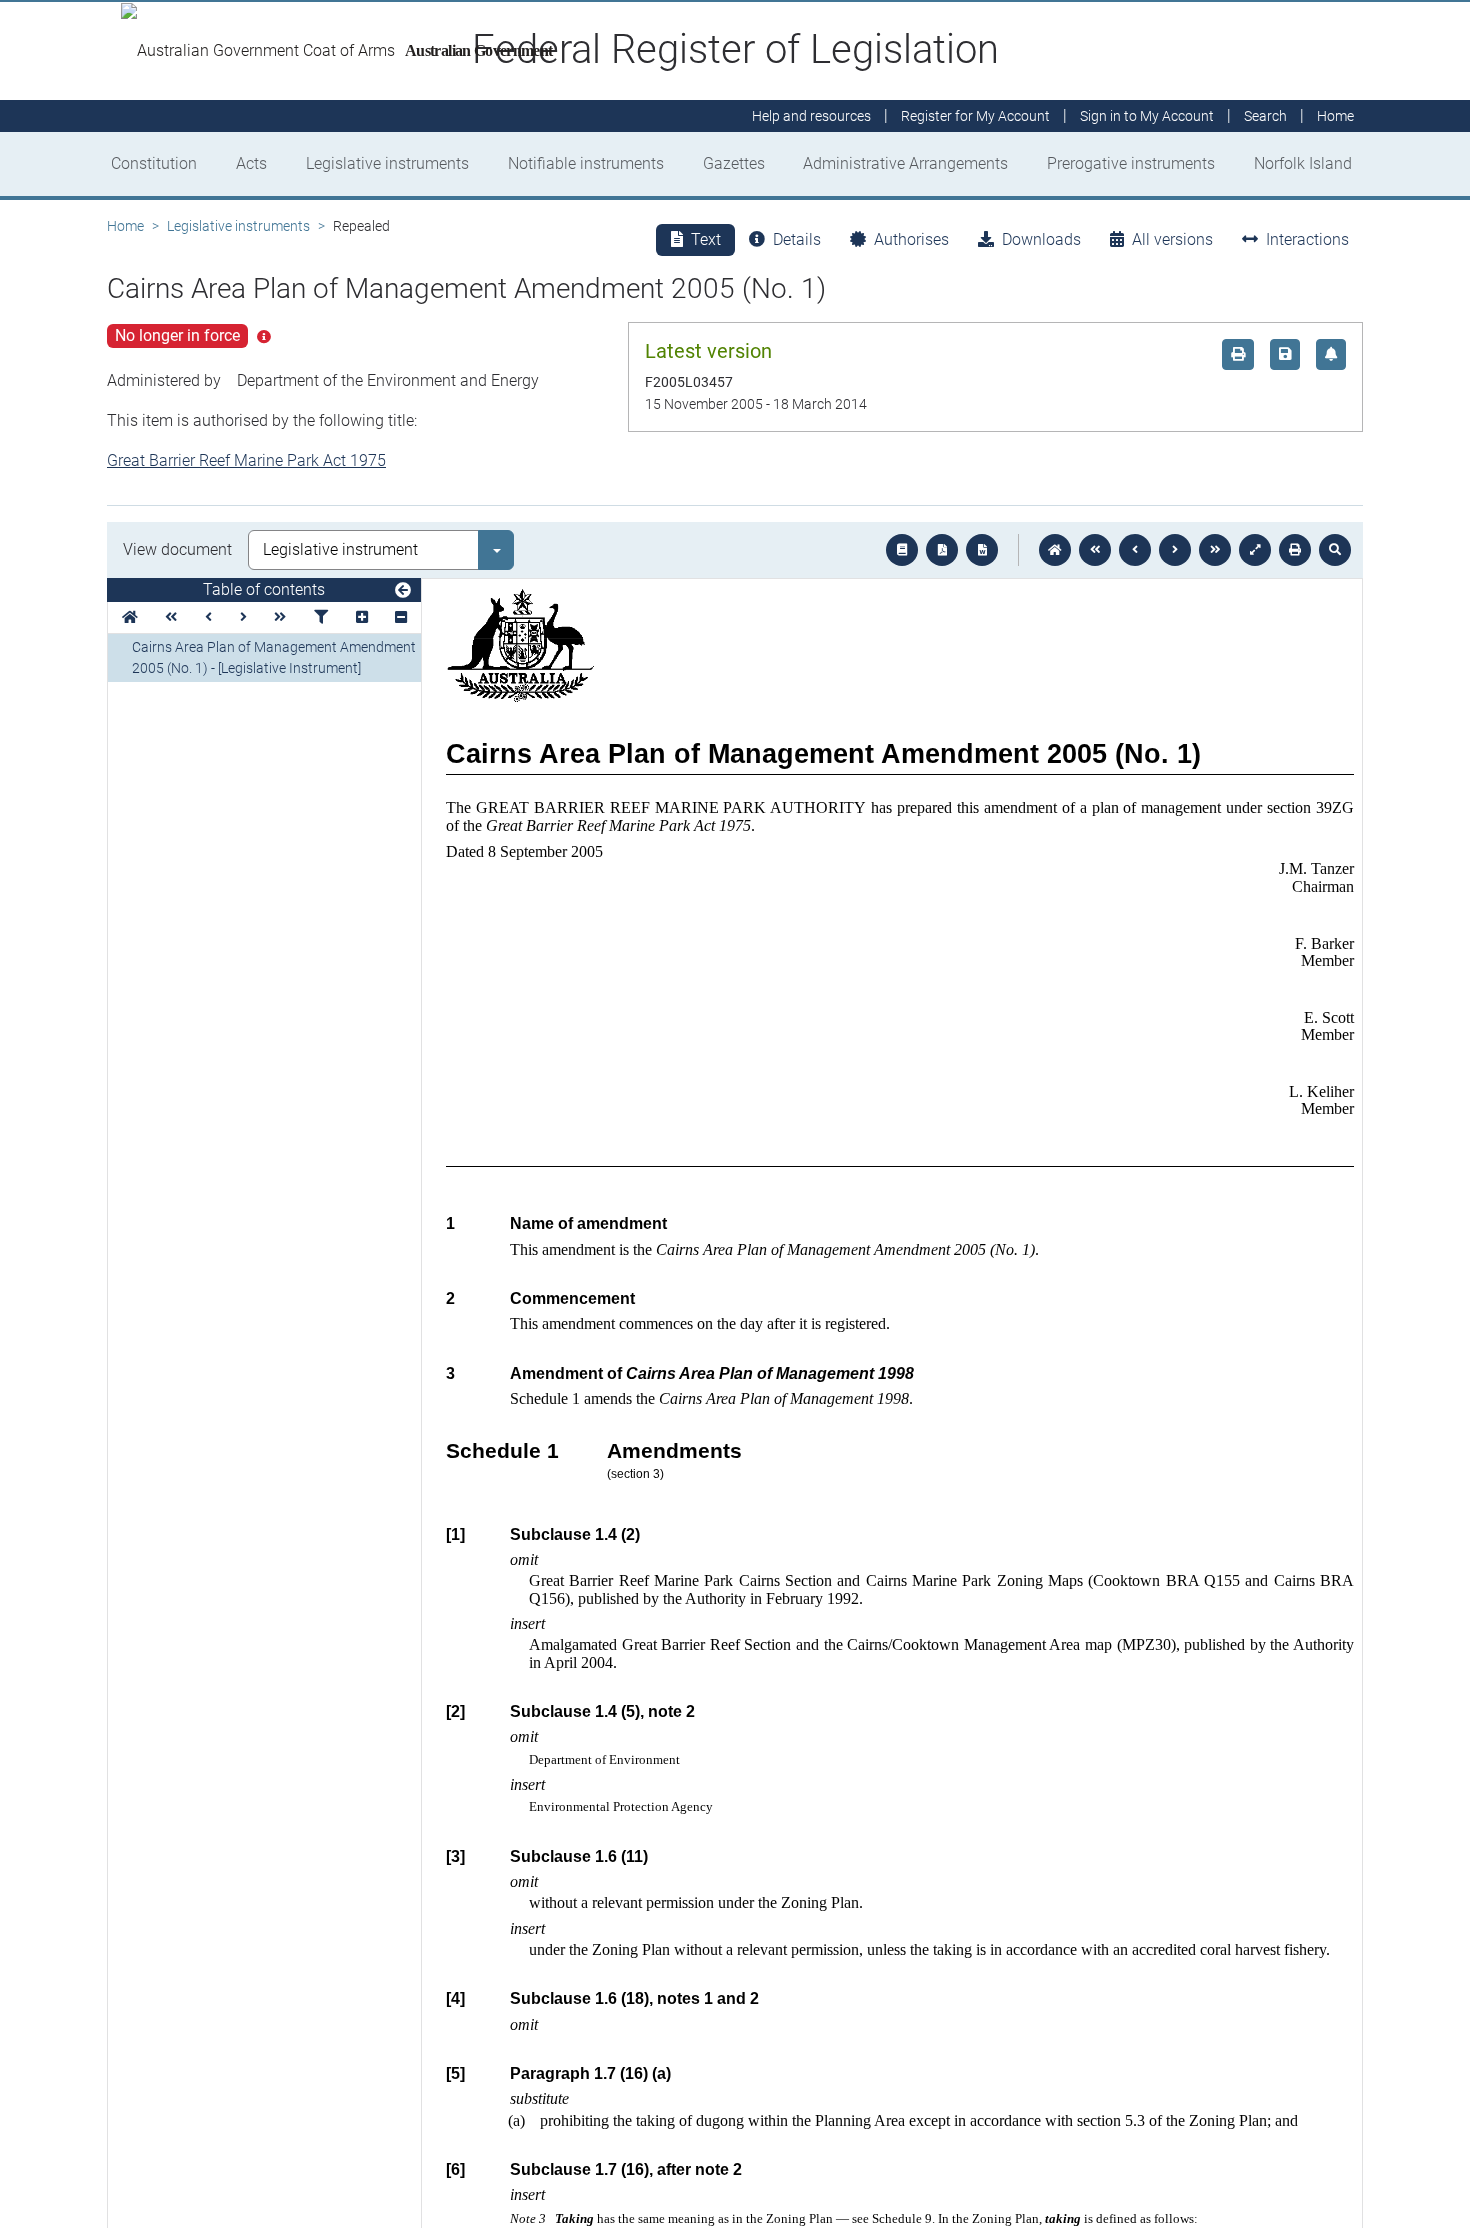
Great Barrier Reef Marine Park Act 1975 (246, 460)
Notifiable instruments (586, 163)
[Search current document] (1335, 550)
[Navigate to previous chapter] (1095, 550)
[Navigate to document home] (1055, 550)
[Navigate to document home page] (130, 617)
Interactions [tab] (1307, 239)
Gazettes (734, 163)
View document (177, 549)
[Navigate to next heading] (243, 617)
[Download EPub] (902, 550)
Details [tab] (797, 239)
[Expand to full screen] (1255, 550)
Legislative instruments (387, 163)
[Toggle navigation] (403, 591)
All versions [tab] (1172, 239)
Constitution (154, 163)
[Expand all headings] (362, 617)
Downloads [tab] (1041, 239)
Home (125, 226)
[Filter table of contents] (321, 617)
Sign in (1147, 116)
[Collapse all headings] (401, 617)
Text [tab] (706, 239)
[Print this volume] (1295, 550)
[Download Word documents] (982, 550)
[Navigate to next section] (1175, 550)
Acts (251, 163)
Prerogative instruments (1131, 163)
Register (975, 116)
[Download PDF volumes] (942, 550)
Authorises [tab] (911, 239)
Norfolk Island (1303, 163)
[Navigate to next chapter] (1215, 550)
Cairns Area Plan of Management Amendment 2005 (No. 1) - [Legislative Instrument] (274, 657)
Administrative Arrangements (905, 163)
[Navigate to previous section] (1135, 550)
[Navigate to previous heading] (208, 617)
